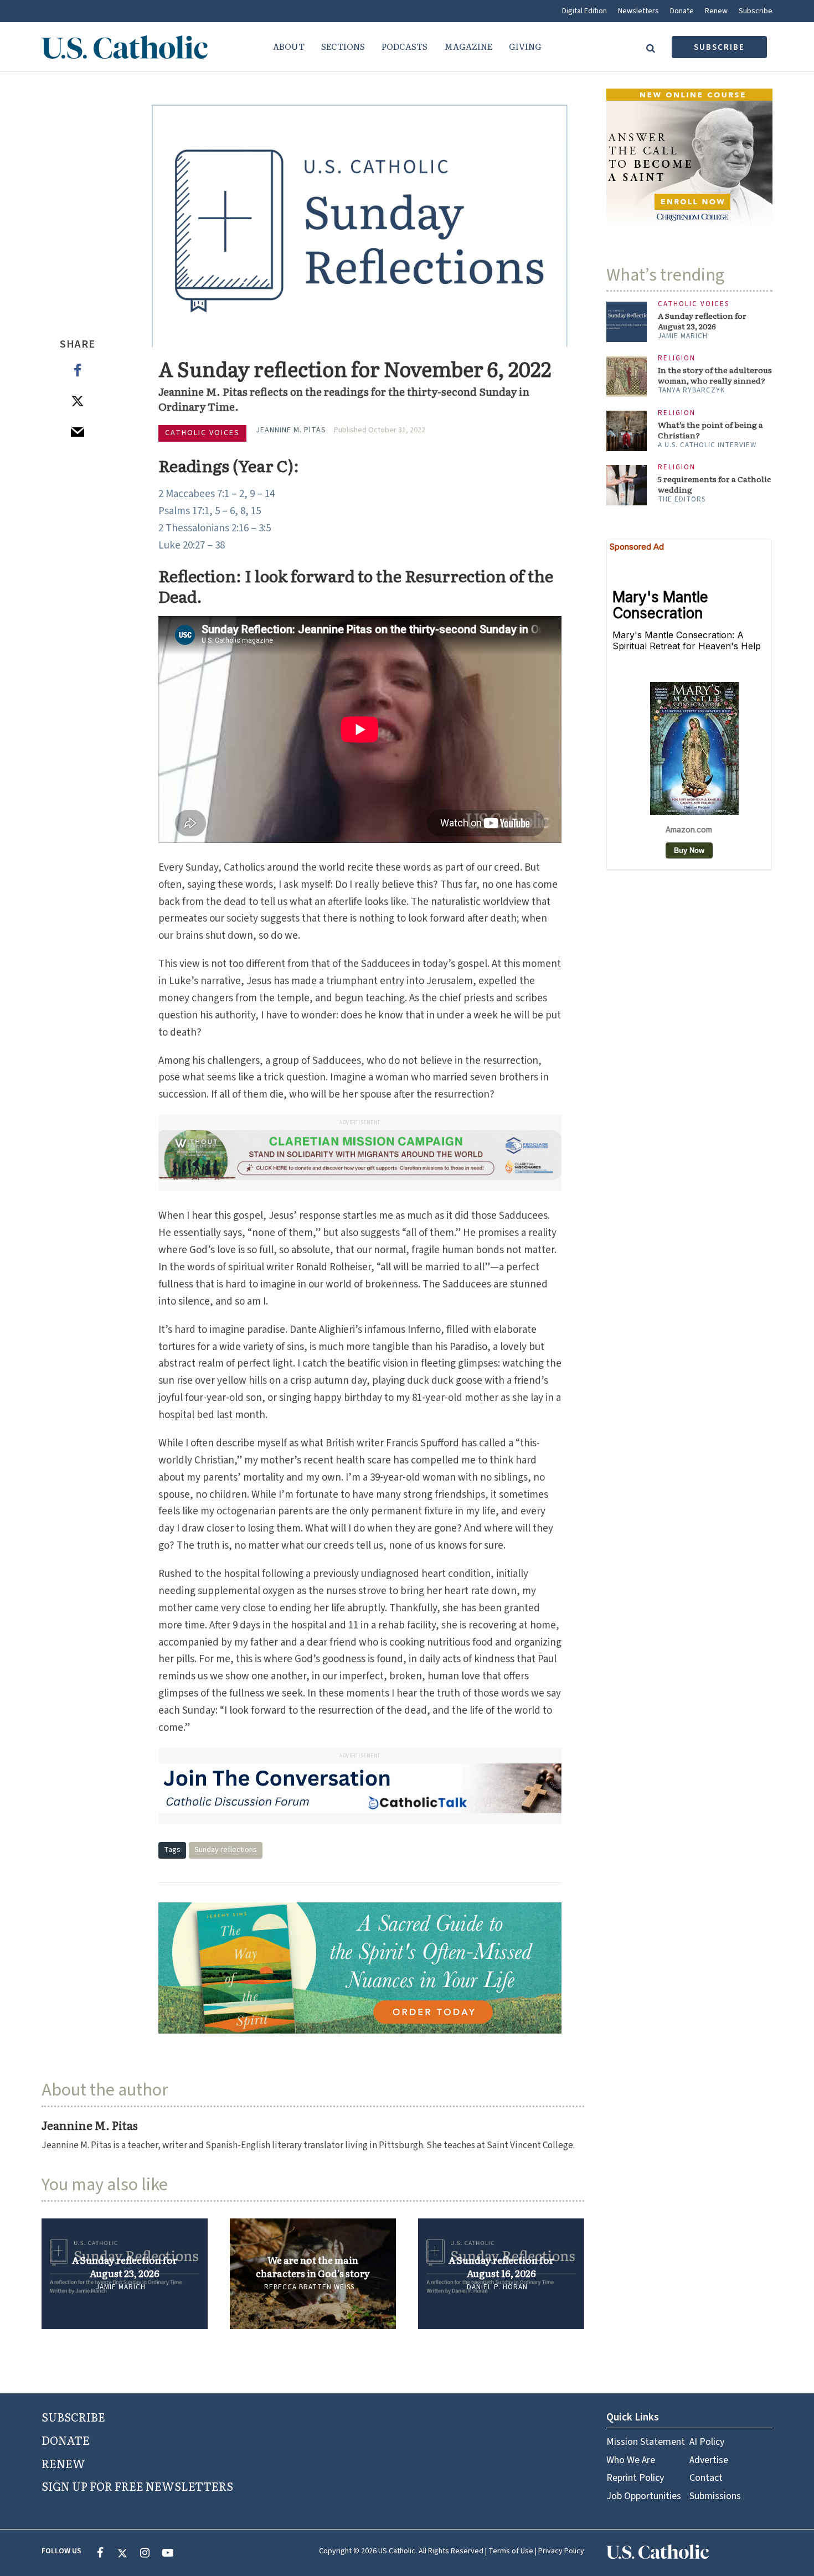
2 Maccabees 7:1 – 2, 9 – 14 (217, 494)
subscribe (719, 47)
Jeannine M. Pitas (291, 430)
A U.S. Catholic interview (707, 445)
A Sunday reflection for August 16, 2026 (501, 2267)
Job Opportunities (644, 2496)
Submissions (715, 2496)
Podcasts (405, 46)
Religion (677, 358)
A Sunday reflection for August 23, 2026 (125, 2267)
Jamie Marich (121, 2287)
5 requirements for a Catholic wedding (714, 484)
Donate (682, 11)
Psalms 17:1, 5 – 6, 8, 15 (210, 511)
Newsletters (638, 11)
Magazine (468, 46)
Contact (706, 2478)
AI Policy (707, 2442)
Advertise (709, 2460)
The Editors (682, 499)
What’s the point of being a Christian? (710, 430)
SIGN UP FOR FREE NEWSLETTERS (137, 2486)
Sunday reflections (226, 1850)
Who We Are (631, 2460)
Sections (343, 46)
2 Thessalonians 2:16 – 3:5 (215, 528)
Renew (716, 11)
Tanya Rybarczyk (691, 390)
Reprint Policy (635, 2478)
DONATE (66, 2440)
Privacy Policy (561, 2551)
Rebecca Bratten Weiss (309, 2287)
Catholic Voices (202, 433)
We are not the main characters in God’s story (313, 2267)
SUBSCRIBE (73, 2417)
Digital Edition (584, 11)
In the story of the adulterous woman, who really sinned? (715, 375)
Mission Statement (646, 2442)
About (289, 46)
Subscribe (756, 11)
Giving (525, 46)
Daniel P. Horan (497, 2287)
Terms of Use (511, 2551)
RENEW (63, 2463)
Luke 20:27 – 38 (192, 545)
